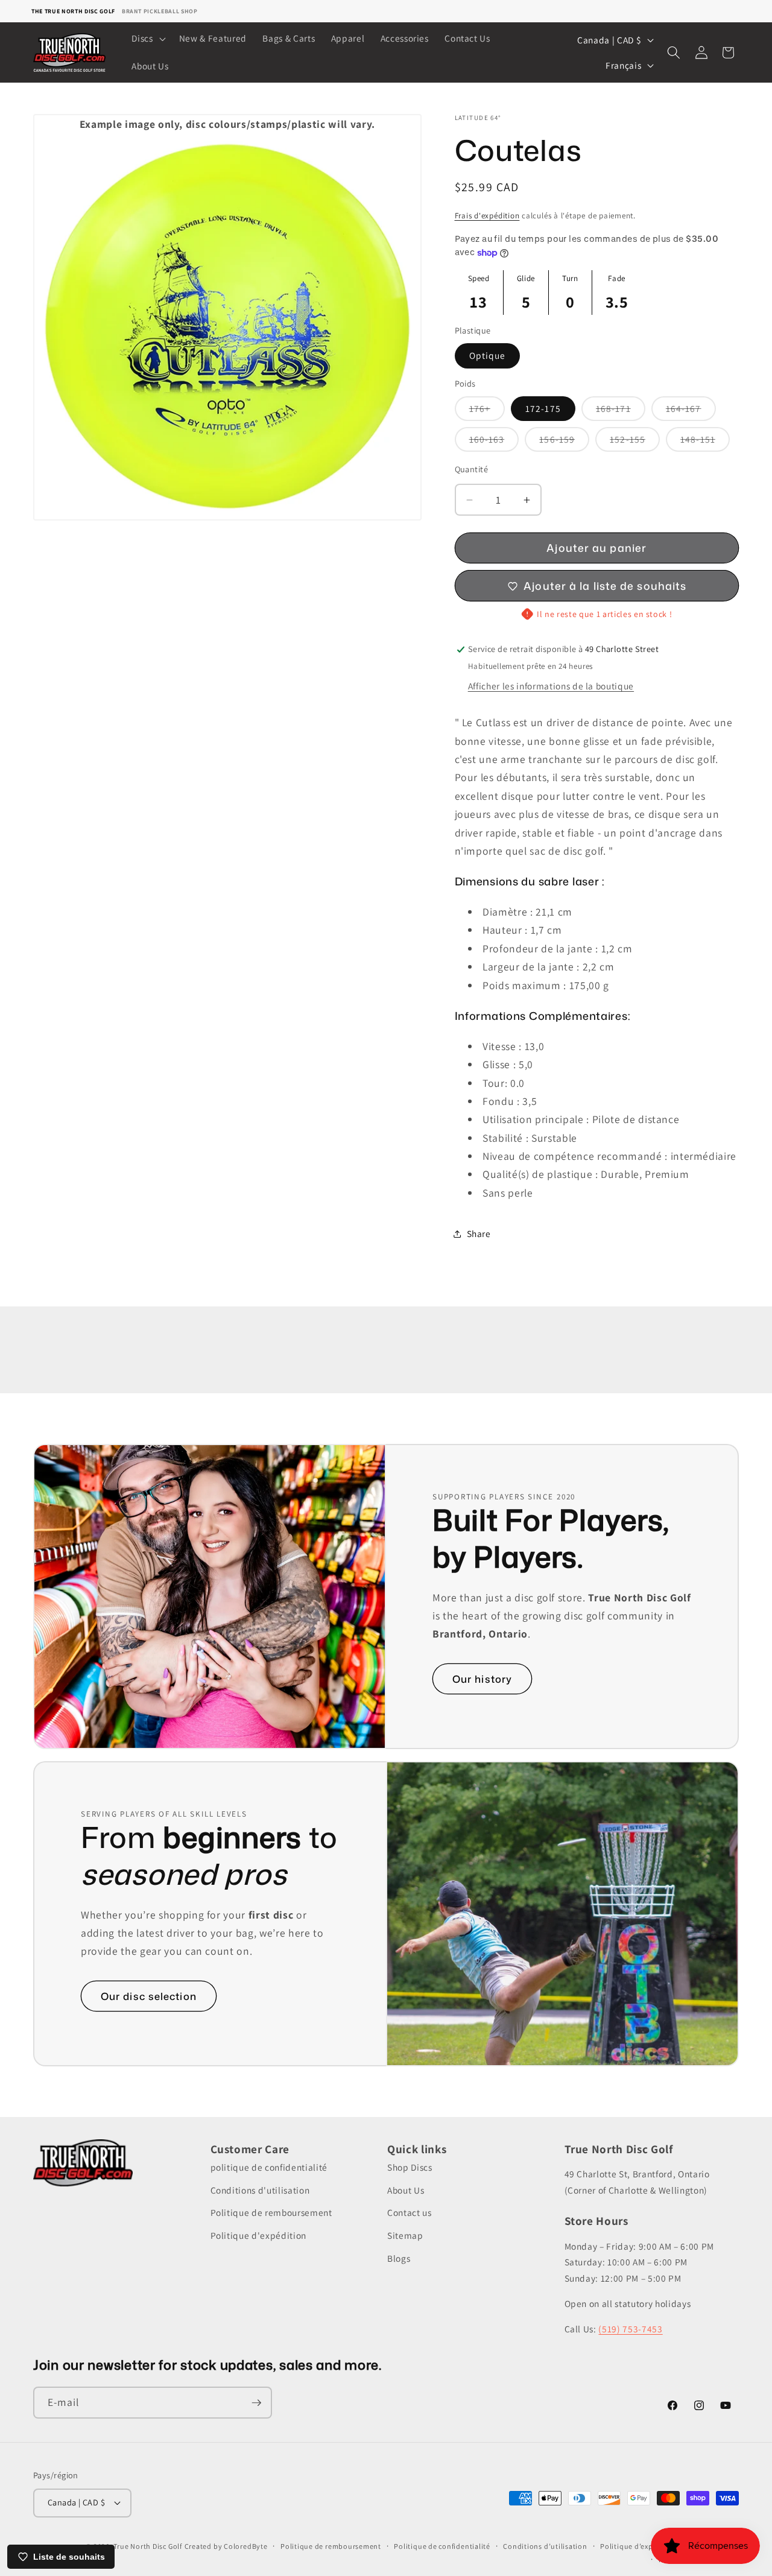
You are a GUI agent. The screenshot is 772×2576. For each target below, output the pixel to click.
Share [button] (479, 1233)
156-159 (564, 442)
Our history (482, 1679)
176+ (487, 411)
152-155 (635, 442)
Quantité (472, 469)
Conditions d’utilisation (545, 2546)
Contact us (410, 2212)
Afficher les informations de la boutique (551, 686)
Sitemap (405, 2235)
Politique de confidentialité (442, 2546)
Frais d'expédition (487, 216)
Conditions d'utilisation (260, 2190)
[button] (147, 39)
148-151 (705, 442)
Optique (488, 356)
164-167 (691, 411)
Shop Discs (410, 2167)
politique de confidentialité (269, 2167)
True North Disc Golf (147, 2546)
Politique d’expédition (639, 2546)
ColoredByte (245, 2546)
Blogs (399, 2258)
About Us (406, 2190)
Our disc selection (149, 1996)
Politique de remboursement (271, 2212)
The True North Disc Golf (73, 11)
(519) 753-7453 (630, 2329)
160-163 (494, 442)
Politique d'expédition (259, 2235)
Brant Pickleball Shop (160, 11)
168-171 (621, 411)
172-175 (543, 408)
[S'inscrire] (256, 2403)
